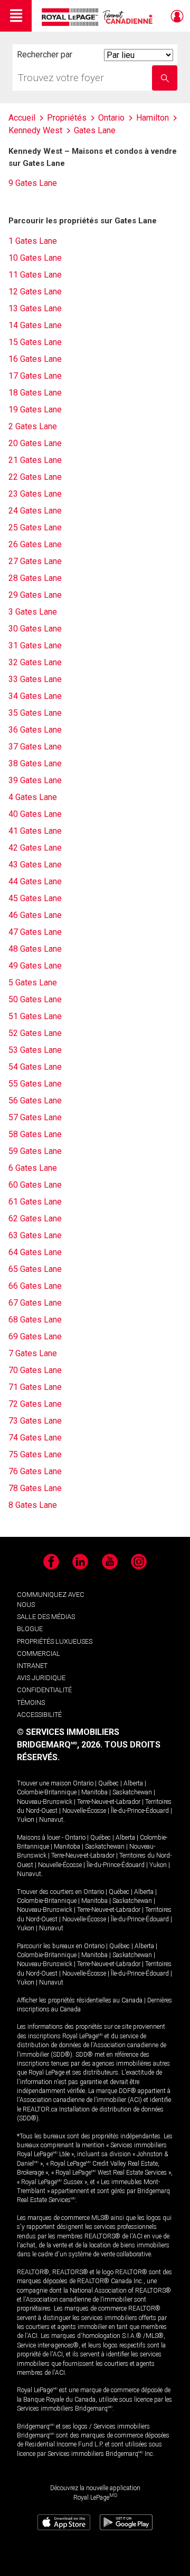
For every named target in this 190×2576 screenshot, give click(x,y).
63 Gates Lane (35, 1235)
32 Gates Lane (35, 662)
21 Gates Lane (35, 460)
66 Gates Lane (35, 1286)
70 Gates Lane (35, 1370)
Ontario (83, 1783)
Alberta (133, 1783)
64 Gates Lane (35, 1252)
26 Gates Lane (35, 544)
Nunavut (51, 1820)
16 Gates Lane (35, 359)
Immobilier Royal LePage (99, 17)
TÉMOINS (31, 1702)
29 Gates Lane (35, 595)
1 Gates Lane (33, 241)
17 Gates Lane (35, 376)
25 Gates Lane (35, 527)
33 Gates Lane (35, 679)
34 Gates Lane (35, 696)
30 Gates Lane (35, 629)
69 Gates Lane (35, 1336)
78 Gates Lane (35, 1488)
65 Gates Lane (35, 1269)
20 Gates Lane (35, 443)
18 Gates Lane (35, 393)
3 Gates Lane (33, 612)
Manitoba (94, 1792)
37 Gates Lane (35, 747)
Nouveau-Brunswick (45, 1802)
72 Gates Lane (35, 1404)
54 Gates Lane (35, 1067)
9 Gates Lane (33, 183)
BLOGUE (30, 1629)
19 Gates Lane (35, 409)
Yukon (26, 1820)
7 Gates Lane (33, 1353)
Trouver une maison (44, 1783)
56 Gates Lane (35, 1101)
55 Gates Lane (35, 1084)
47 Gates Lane (35, 932)
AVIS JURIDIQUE (41, 1678)
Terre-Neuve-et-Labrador (109, 1802)
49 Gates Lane (35, 966)
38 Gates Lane (35, 763)
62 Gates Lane (35, 1218)
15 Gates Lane (35, 342)
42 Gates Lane (35, 848)
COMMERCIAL (39, 1654)
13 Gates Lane (35, 308)
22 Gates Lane (35, 477)
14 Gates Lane (35, 325)
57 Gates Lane (35, 1117)
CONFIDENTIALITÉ (44, 1690)
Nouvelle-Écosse (84, 1811)
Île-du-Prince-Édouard (140, 1811)
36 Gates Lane (35, 730)
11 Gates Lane (35, 275)
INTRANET (32, 1666)
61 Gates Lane (35, 1202)
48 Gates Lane (35, 949)
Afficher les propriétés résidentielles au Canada (80, 2000)
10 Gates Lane (35, 258)
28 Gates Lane (35, 578)
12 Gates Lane (35, 292)
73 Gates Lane (35, 1421)
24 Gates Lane (35, 511)
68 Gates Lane (35, 1320)
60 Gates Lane (35, 1185)
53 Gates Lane (35, 1050)
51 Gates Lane (35, 1016)
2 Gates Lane (33, 426)
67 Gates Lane (35, 1303)
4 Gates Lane (33, 797)
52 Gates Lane (35, 1033)
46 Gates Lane (35, 915)
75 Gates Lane (35, 1454)
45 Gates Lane (35, 898)
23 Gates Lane (35, 494)
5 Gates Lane (33, 983)
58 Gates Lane (35, 1134)
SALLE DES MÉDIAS (46, 1617)
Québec (108, 1783)
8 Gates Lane (33, 1505)
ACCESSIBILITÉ (39, 1715)
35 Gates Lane (35, 713)
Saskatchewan (132, 1792)
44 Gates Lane (35, 881)
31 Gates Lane (35, 645)
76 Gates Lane (35, 1471)
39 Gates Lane (35, 780)
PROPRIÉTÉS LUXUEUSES (55, 1641)
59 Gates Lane (35, 1151)
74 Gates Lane (35, 1438)
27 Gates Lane (35, 561)
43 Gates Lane (35, 865)
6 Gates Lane (33, 1168)
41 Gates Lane (35, 831)
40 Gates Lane (35, 814)
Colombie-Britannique (47, 1792)
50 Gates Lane (35, 999)
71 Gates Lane (35, 1387)
